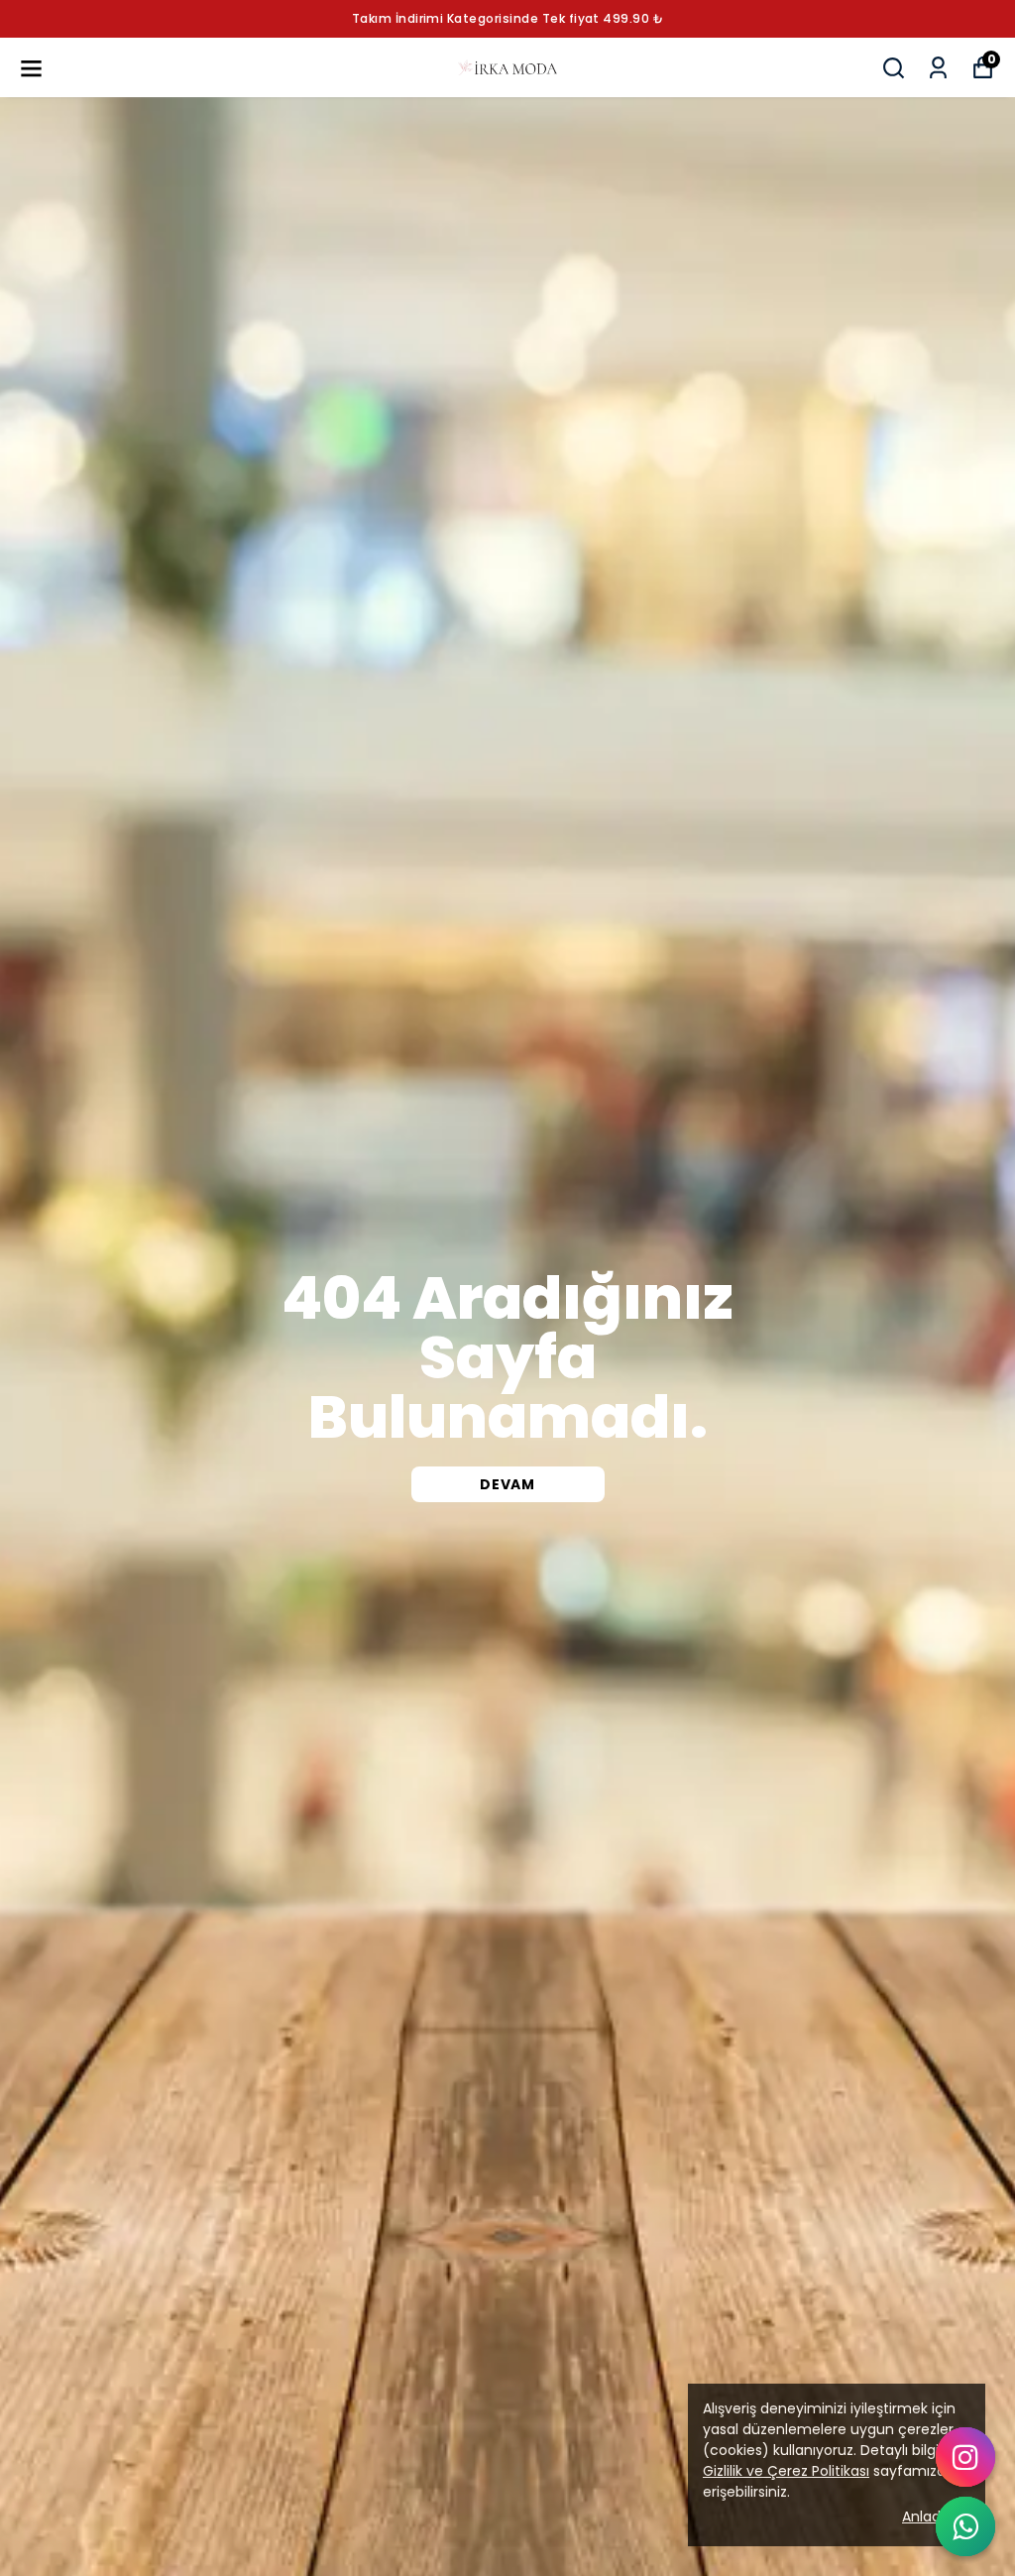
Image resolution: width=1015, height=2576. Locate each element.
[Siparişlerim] (938, 68)
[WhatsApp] (965, 2526)
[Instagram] (965, 2457)
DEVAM (507, 1484)
